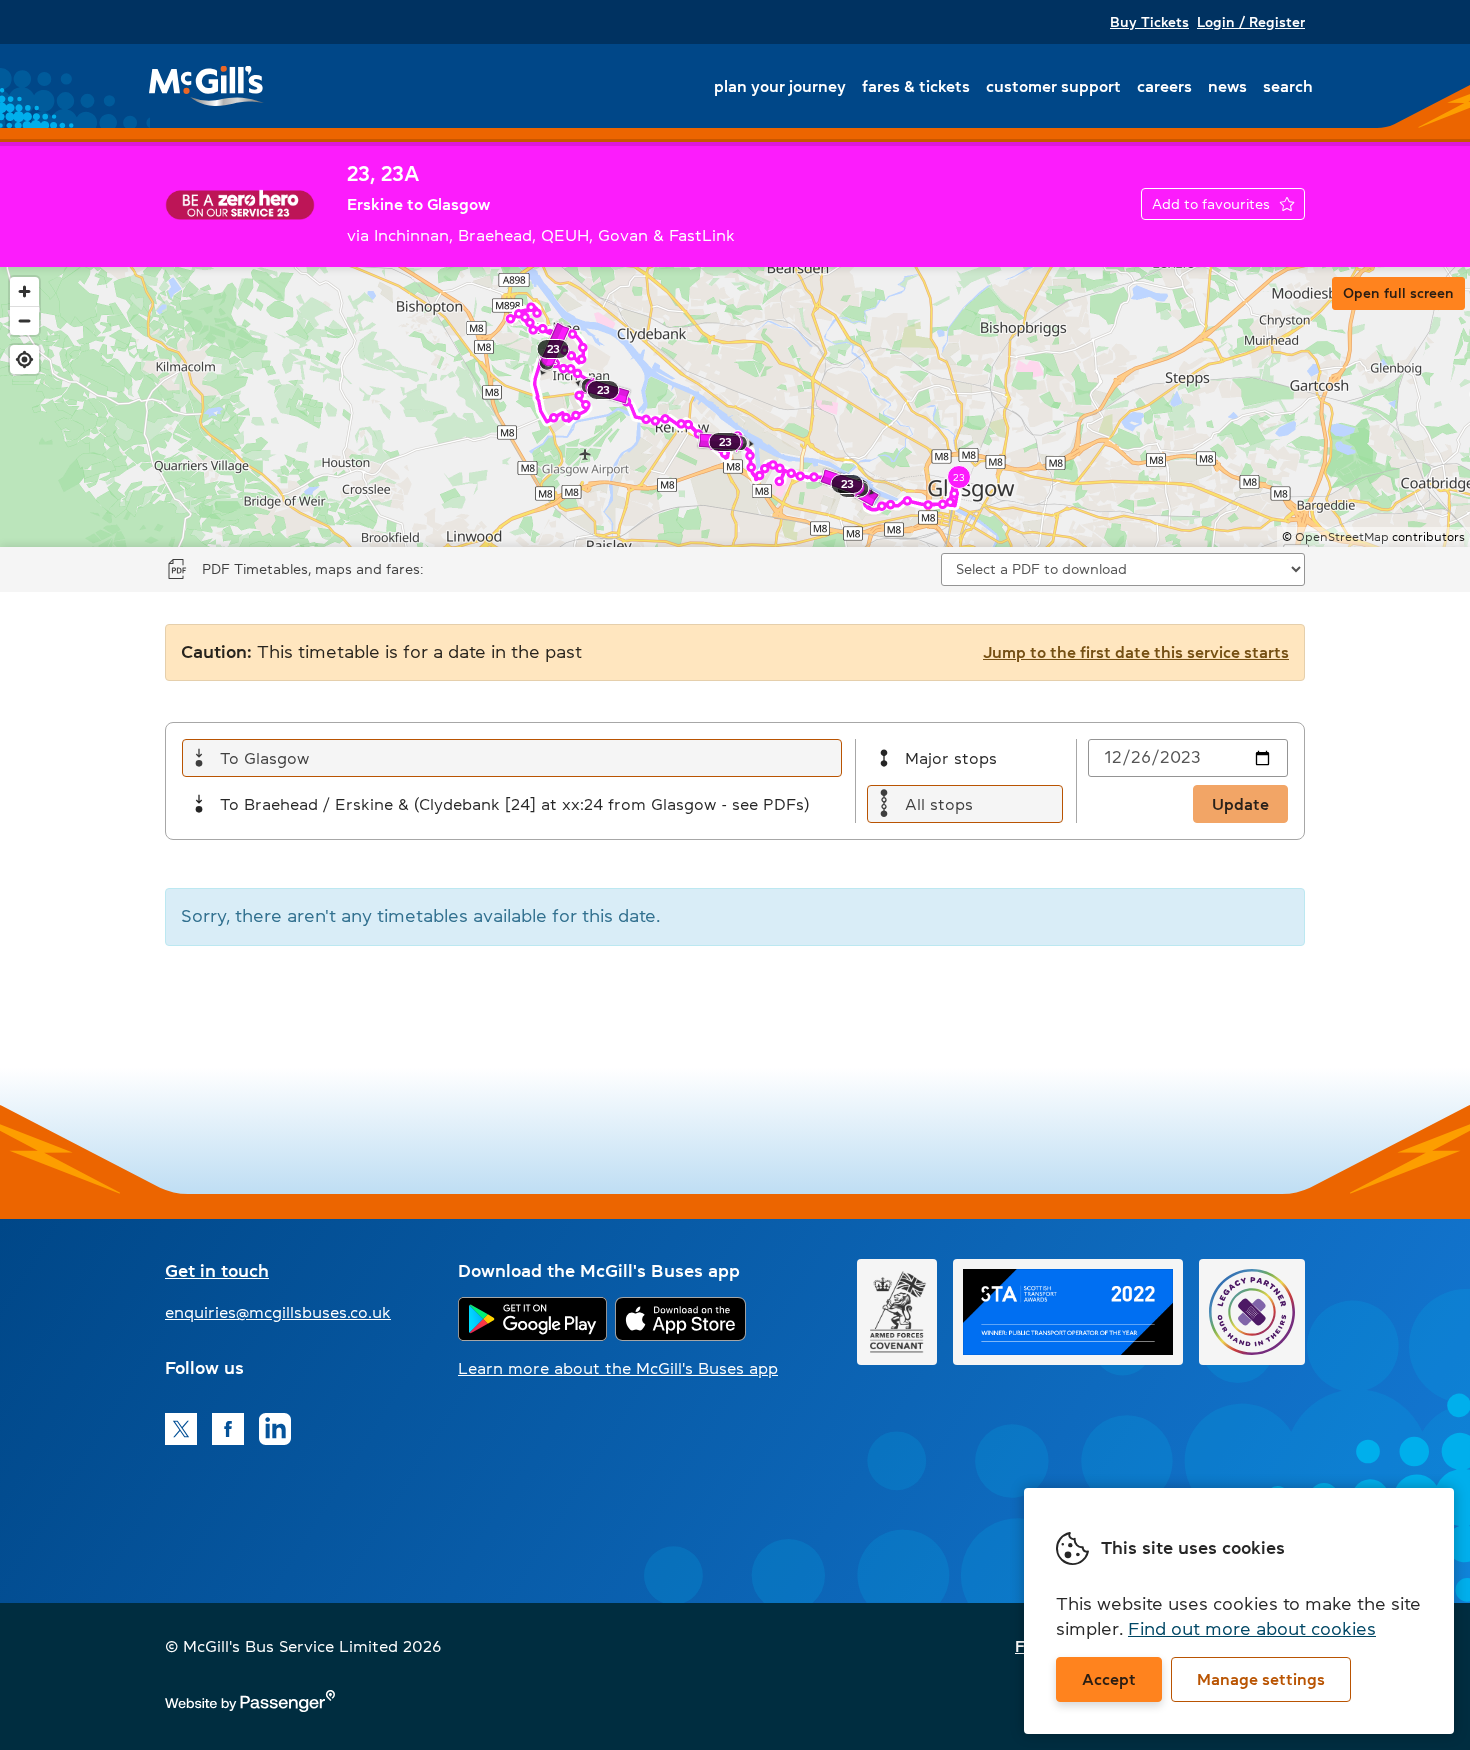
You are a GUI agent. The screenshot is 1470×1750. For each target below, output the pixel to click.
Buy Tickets (1149, 22)
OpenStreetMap (1342, 537)
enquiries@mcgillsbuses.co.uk (278, 1312)
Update (1240, 804)
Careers (1164, 86)
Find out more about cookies (1252, 1629)
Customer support (1053, 86)
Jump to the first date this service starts (1136, 652)
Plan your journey (780, 86)
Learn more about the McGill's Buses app (618, 1368)
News (1227, 86)
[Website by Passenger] (250, 1706)
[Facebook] (228, 1429)
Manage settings (1261, 1679)
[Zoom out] (24, 320)
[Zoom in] (24, 291)
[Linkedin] (275, 1429)
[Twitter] (181, 1429)
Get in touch (217, 1271)
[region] (735, 407)
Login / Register (1251, 22)
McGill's (207, 86)
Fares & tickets (916, 86)
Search (1288, 86)
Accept (1109, 1679)
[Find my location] (24, 359)
